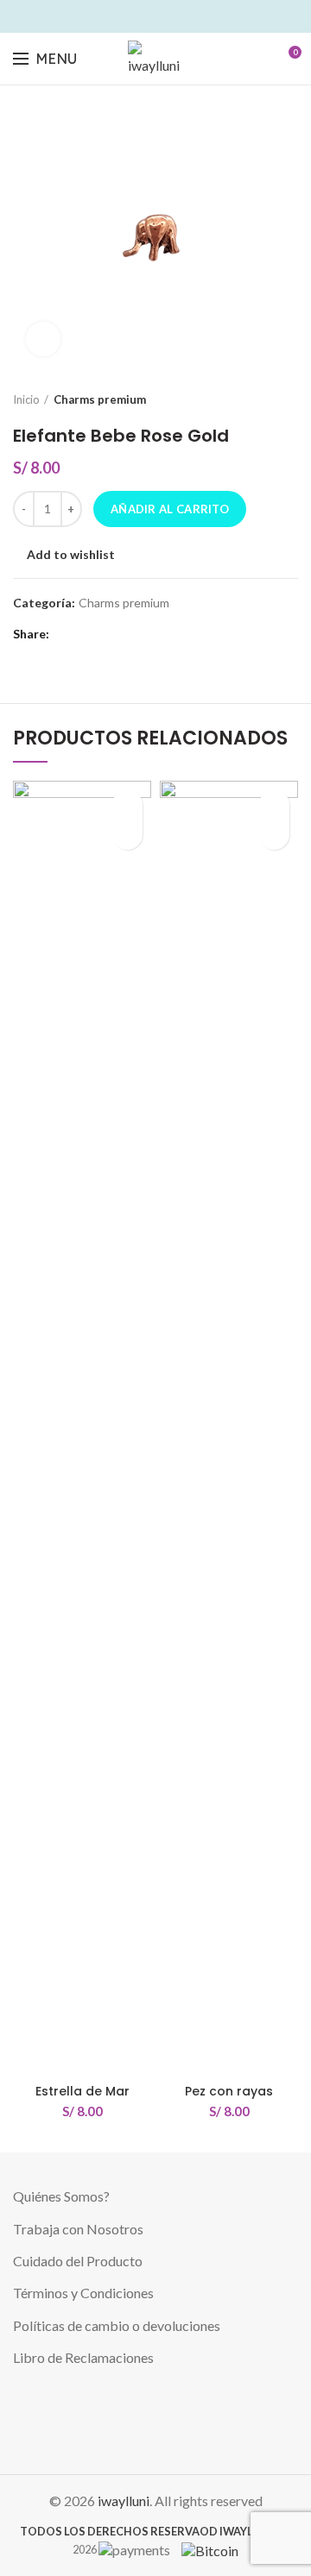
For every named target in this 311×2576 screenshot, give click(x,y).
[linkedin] (165, 16)
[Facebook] (106, 16)
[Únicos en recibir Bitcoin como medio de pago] (206, 2549)
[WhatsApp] (185, 16)
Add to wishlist (71, 555)
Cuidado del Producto (78, 2261)
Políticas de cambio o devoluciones (117, 2325)
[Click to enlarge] (43, 339)
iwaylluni (124, 2501)
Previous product (255, 399)
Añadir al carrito (170, 509)
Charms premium (100, 399)
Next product (289, 399)
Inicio (26, 399)
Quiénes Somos (58, 2196)
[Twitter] (126, 16)
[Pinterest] (146, 16)
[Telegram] (205, 16)
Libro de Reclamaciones (83, 2357)
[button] (127, 835)
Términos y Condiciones (83, 2293)
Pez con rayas (229, 2091)
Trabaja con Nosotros (78, 2229)
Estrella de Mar (83, 2091)
